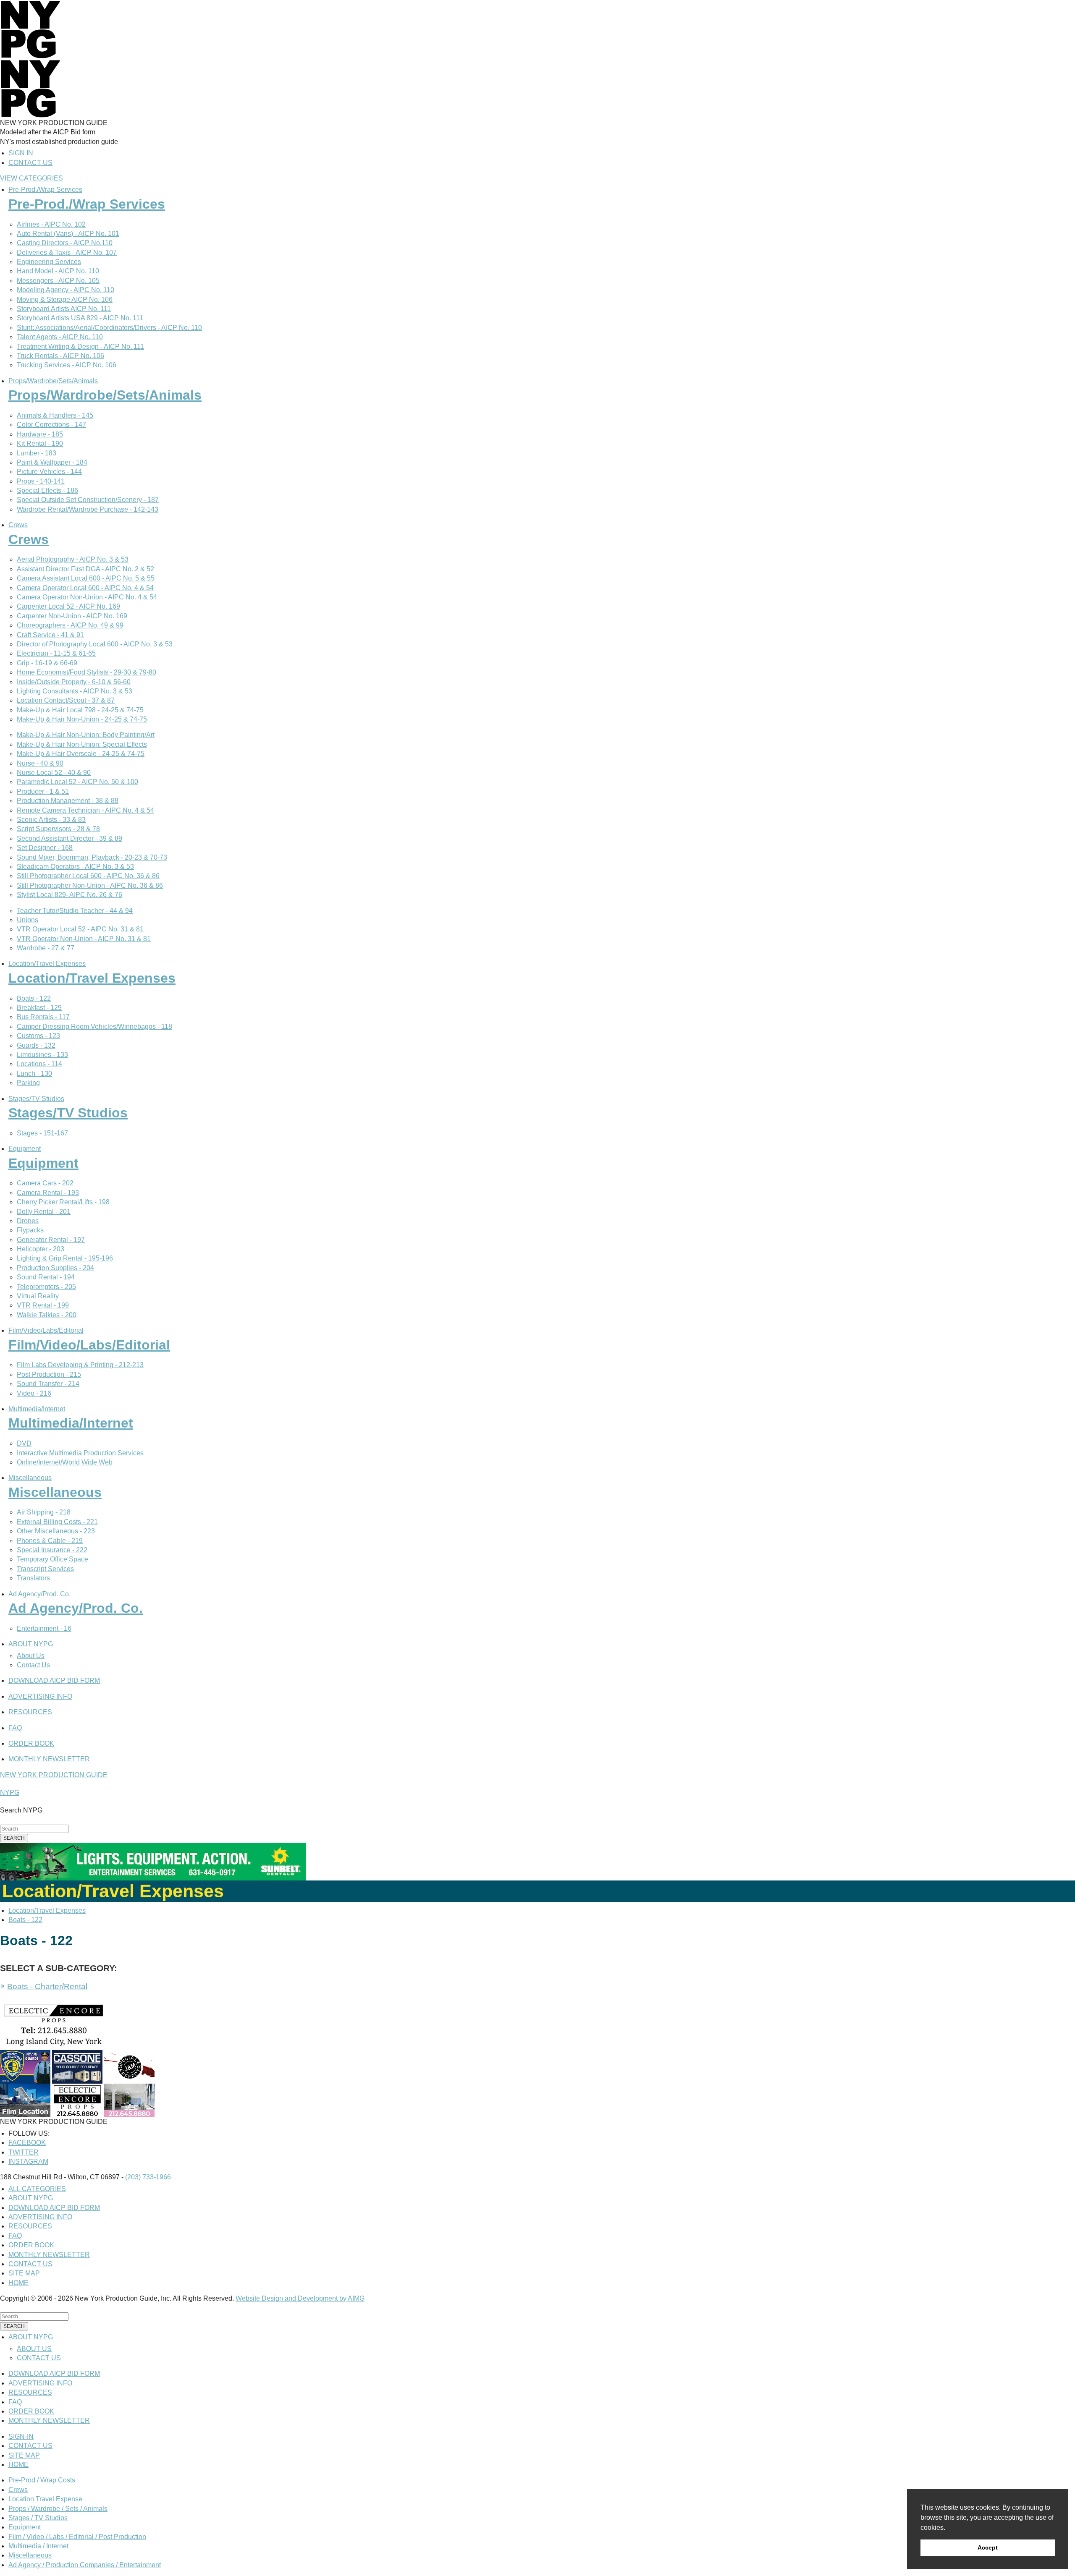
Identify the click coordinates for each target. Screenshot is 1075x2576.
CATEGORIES (31, 178)
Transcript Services (45, 1569)
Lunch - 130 (34, 1074)
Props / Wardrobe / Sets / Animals (58, 2509)
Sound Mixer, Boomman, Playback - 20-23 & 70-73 (92, 857)
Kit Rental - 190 (40, 443)
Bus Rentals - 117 (43, 1017)
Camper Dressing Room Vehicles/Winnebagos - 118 (94, 1026)
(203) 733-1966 (148, 2177)
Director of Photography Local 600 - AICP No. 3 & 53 (95, 644)
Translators (33, 1578)
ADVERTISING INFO (40, 1696)
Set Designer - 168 (45, 848)
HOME (18, 2283)
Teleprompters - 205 (46, 1287)
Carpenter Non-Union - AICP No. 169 (72, 616)
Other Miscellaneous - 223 (56, 1531)
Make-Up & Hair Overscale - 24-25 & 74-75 (81, 754)
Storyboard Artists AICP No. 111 (64, 309)
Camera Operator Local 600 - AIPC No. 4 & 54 (85, 588)
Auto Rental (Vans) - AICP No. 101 (68, 234)
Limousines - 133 (42, 1055)
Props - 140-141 (41, 481)
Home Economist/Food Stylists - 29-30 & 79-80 (87, 672)
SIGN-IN (21, 2436)
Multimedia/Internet (37, 1409)
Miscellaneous (30, 1478)
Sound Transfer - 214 (48, 1384)
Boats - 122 (34, 998)
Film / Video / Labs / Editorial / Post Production (77, 2537)
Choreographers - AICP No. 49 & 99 (70, 625)
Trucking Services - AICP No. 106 (67, 365)
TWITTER (24, 2152)
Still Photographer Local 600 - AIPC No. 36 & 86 (88, 876)
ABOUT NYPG (31, 1644)
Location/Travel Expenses (47, 964)
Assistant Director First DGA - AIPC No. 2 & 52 (85, 569)
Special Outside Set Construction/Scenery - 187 (88, 500)
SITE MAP (24, 2273)
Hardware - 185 (40, 434)
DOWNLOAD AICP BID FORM (54, 1680)
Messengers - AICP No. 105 (58, 281)
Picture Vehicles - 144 (49, 472)
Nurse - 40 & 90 (40, 763)
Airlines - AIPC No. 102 (51, 224)
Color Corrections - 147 (51, 425)
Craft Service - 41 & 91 (50, 635)
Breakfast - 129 (39, 1008)
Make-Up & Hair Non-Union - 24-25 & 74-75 (82, 719)
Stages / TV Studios (38, 2518)
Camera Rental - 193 (48, 1193)
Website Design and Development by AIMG (300, 2298)
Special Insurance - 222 (52, 1550)
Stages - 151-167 (42, 1133)
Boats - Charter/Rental (47, 1986)
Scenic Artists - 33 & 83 (51, 820)
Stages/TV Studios (36, 1099)
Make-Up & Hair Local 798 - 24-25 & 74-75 (80, 710)
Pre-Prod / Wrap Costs (42, 2480)
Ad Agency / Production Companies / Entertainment (85, 2565)
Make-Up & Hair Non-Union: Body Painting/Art (86, 735)
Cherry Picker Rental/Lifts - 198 (63, 1202)
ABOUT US (34, 2349)
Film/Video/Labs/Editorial (46, 1330)
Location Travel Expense (45, 2499)
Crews (18, 525)
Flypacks (30, 1230)
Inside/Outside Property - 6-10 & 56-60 (74, 682)
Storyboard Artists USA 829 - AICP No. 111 (80, 318)
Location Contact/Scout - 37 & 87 (66, 700)
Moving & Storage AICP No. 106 (65, 299)
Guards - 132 (36, 1045)
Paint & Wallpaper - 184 (52, 462)
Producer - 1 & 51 (43, 791)
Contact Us (33, 1665)
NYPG (10, 1793)
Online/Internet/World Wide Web (65, 1462)
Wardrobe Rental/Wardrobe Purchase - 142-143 (88, 509)
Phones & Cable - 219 (50, 1541)
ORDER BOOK (31, 1743)
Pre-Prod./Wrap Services (45, 190)
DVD (24, 1443)
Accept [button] (988, 2547)
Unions (28, 920)
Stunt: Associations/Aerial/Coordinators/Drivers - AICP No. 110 (109, 328)
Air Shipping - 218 (44, 1512)
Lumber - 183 (37, 453)
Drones (28, 1221)
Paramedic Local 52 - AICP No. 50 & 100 (77, 782)
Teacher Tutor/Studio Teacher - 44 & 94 (75, 911)
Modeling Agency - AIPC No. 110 (66, 290)
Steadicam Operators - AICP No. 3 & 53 (75, 867)
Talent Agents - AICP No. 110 (60, 337)
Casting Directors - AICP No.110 (65, 243)
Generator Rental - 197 (51, 1240)
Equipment (25, 1149)
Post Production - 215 (49, 1374)
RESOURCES (30, 1712)
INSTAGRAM (28, 2161)
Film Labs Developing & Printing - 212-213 (80, 1365)
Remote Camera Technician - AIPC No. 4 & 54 (85, 810)
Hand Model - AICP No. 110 (58, 271)
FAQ (15, 1728)
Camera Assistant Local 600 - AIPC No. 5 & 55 (86, 578)
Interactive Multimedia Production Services (80, 1453)
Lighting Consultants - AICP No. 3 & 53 (75, 691)
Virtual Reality (38, 1296)
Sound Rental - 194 (46, 1277)
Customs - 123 (38, 1036)
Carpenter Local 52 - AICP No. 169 (68, 606)
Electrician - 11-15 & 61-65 (56, 653)
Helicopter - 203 (41, 1249)
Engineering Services (49, 262)
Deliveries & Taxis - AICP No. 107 (67, 252)
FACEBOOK (27, 2143)
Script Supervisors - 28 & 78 (58, 829)
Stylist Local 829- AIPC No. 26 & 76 (69, 895)
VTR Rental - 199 (43, 1305)
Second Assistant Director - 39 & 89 (69, 838)
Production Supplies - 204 (55, 1268)
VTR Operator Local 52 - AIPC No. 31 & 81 (80, 929)
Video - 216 (34, 1393)
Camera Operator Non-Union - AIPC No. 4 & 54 (87, 597)
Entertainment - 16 (44, 1628)
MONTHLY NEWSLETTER (49, 1759)
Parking (28, 1083)
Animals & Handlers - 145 (55, 415)
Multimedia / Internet (38, 2546)
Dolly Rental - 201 (44, 1212)
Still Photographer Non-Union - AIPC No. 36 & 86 (90, 885)
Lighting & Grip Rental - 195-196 (65, 1258)
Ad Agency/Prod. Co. (39, 1594)
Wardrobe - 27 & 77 (46, 948)
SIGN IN (21, 153)
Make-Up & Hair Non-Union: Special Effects (82, 744)
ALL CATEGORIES (37, 2189)
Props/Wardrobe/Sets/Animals (53, 381)
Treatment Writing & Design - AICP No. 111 (80, 347)
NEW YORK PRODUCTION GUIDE (54, 1775)
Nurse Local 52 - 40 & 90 (54, 773)
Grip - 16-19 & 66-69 (47, 663)
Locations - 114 (39, 1064)
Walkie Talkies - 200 (47, 1315)
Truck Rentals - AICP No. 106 (60, 356)
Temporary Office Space (52, 1559)
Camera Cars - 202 (45, 1183)
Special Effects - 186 (47, 490)
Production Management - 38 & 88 (68, 801)
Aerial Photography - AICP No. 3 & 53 (73, 559)
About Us (31, 1656)
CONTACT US (30, 163)
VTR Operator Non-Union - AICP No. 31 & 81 (84, 939)
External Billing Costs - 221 (57, 1522)
